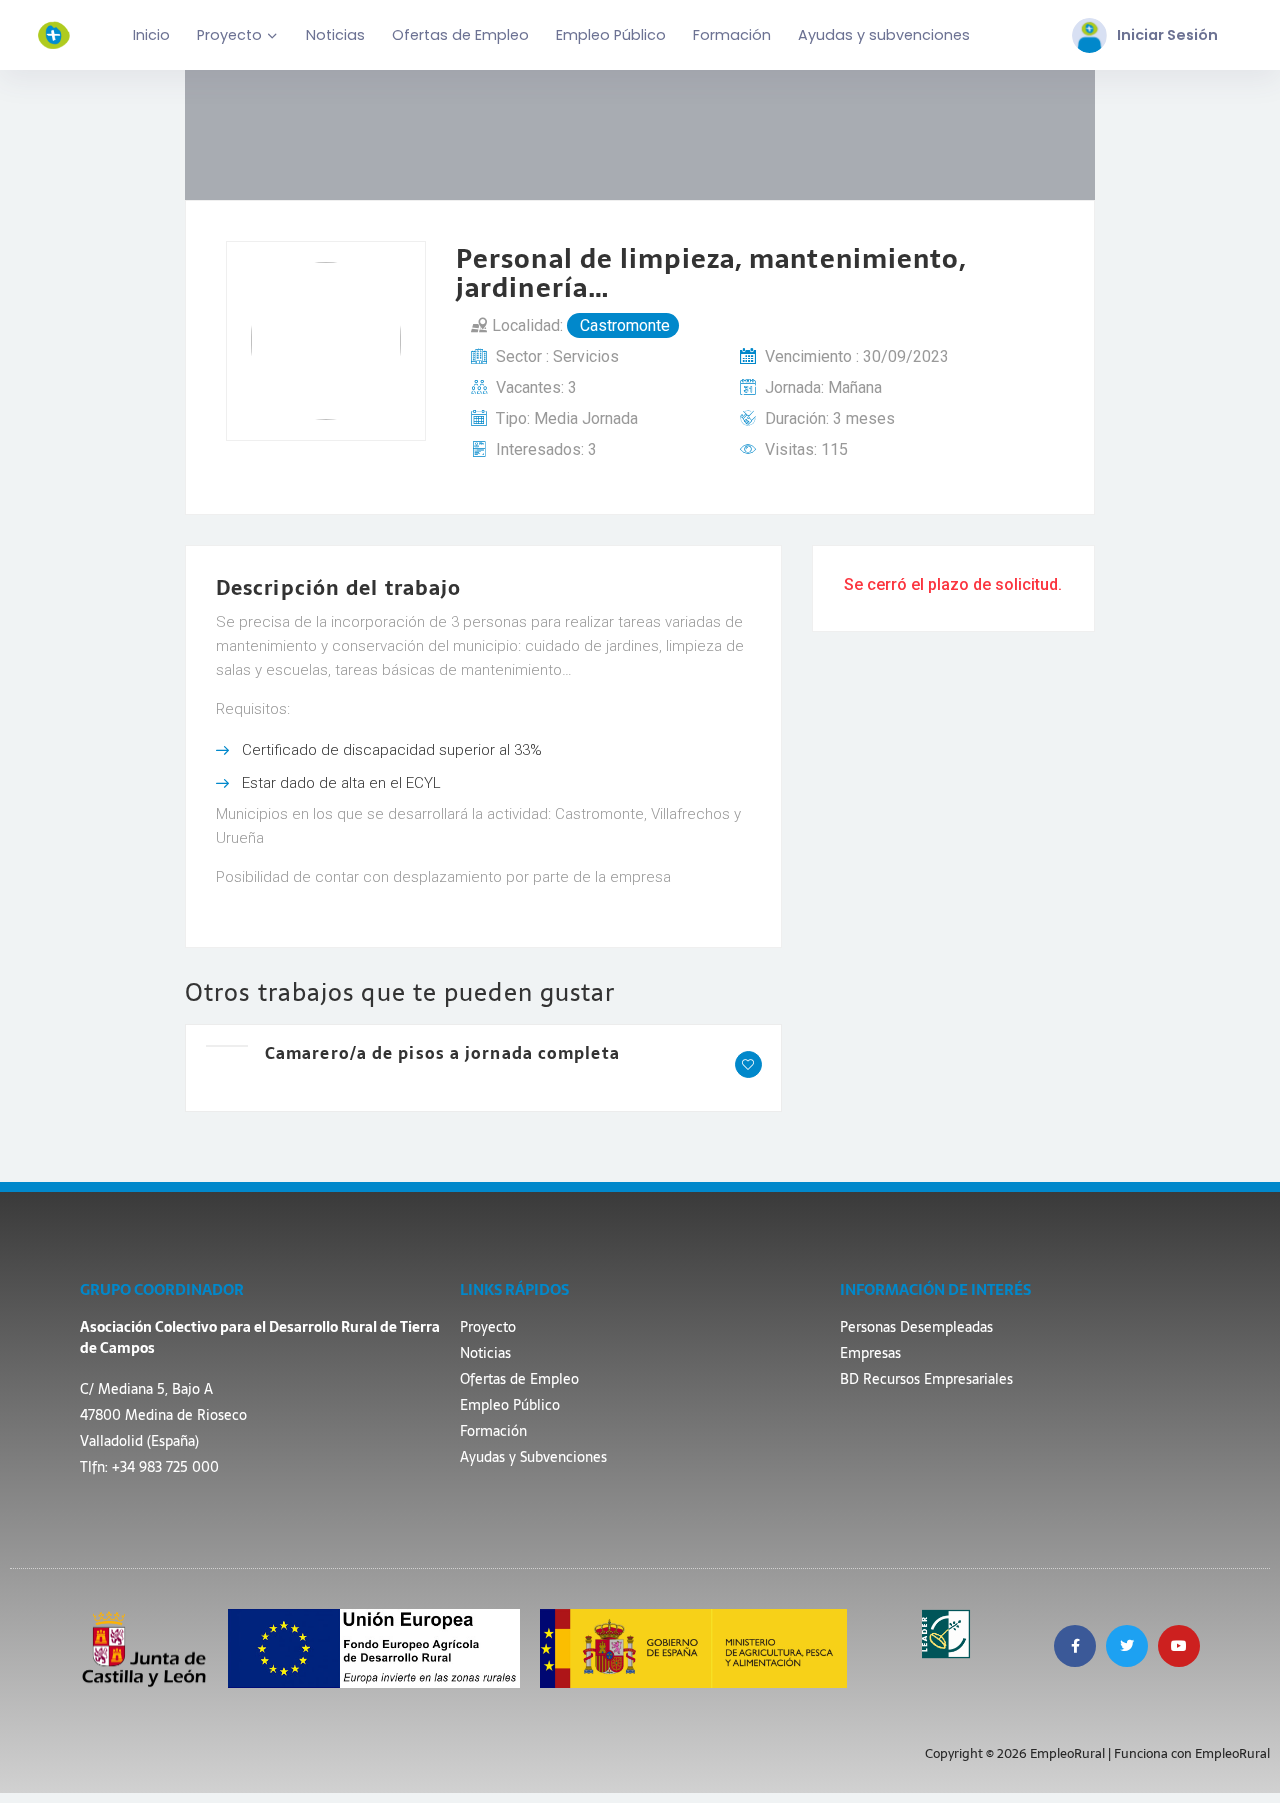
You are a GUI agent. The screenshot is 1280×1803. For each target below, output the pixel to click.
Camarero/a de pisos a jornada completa (442, 1053)
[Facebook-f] (1075, 1646)
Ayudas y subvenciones (884, 35)
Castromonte (623, 325)
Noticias (335, 35)
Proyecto (229, 35)
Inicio (151, 35)
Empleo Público (611, 35)
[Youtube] (1179, 1646)
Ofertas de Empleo (460, 35)
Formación (732, 35)
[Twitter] (1127, 1646)
